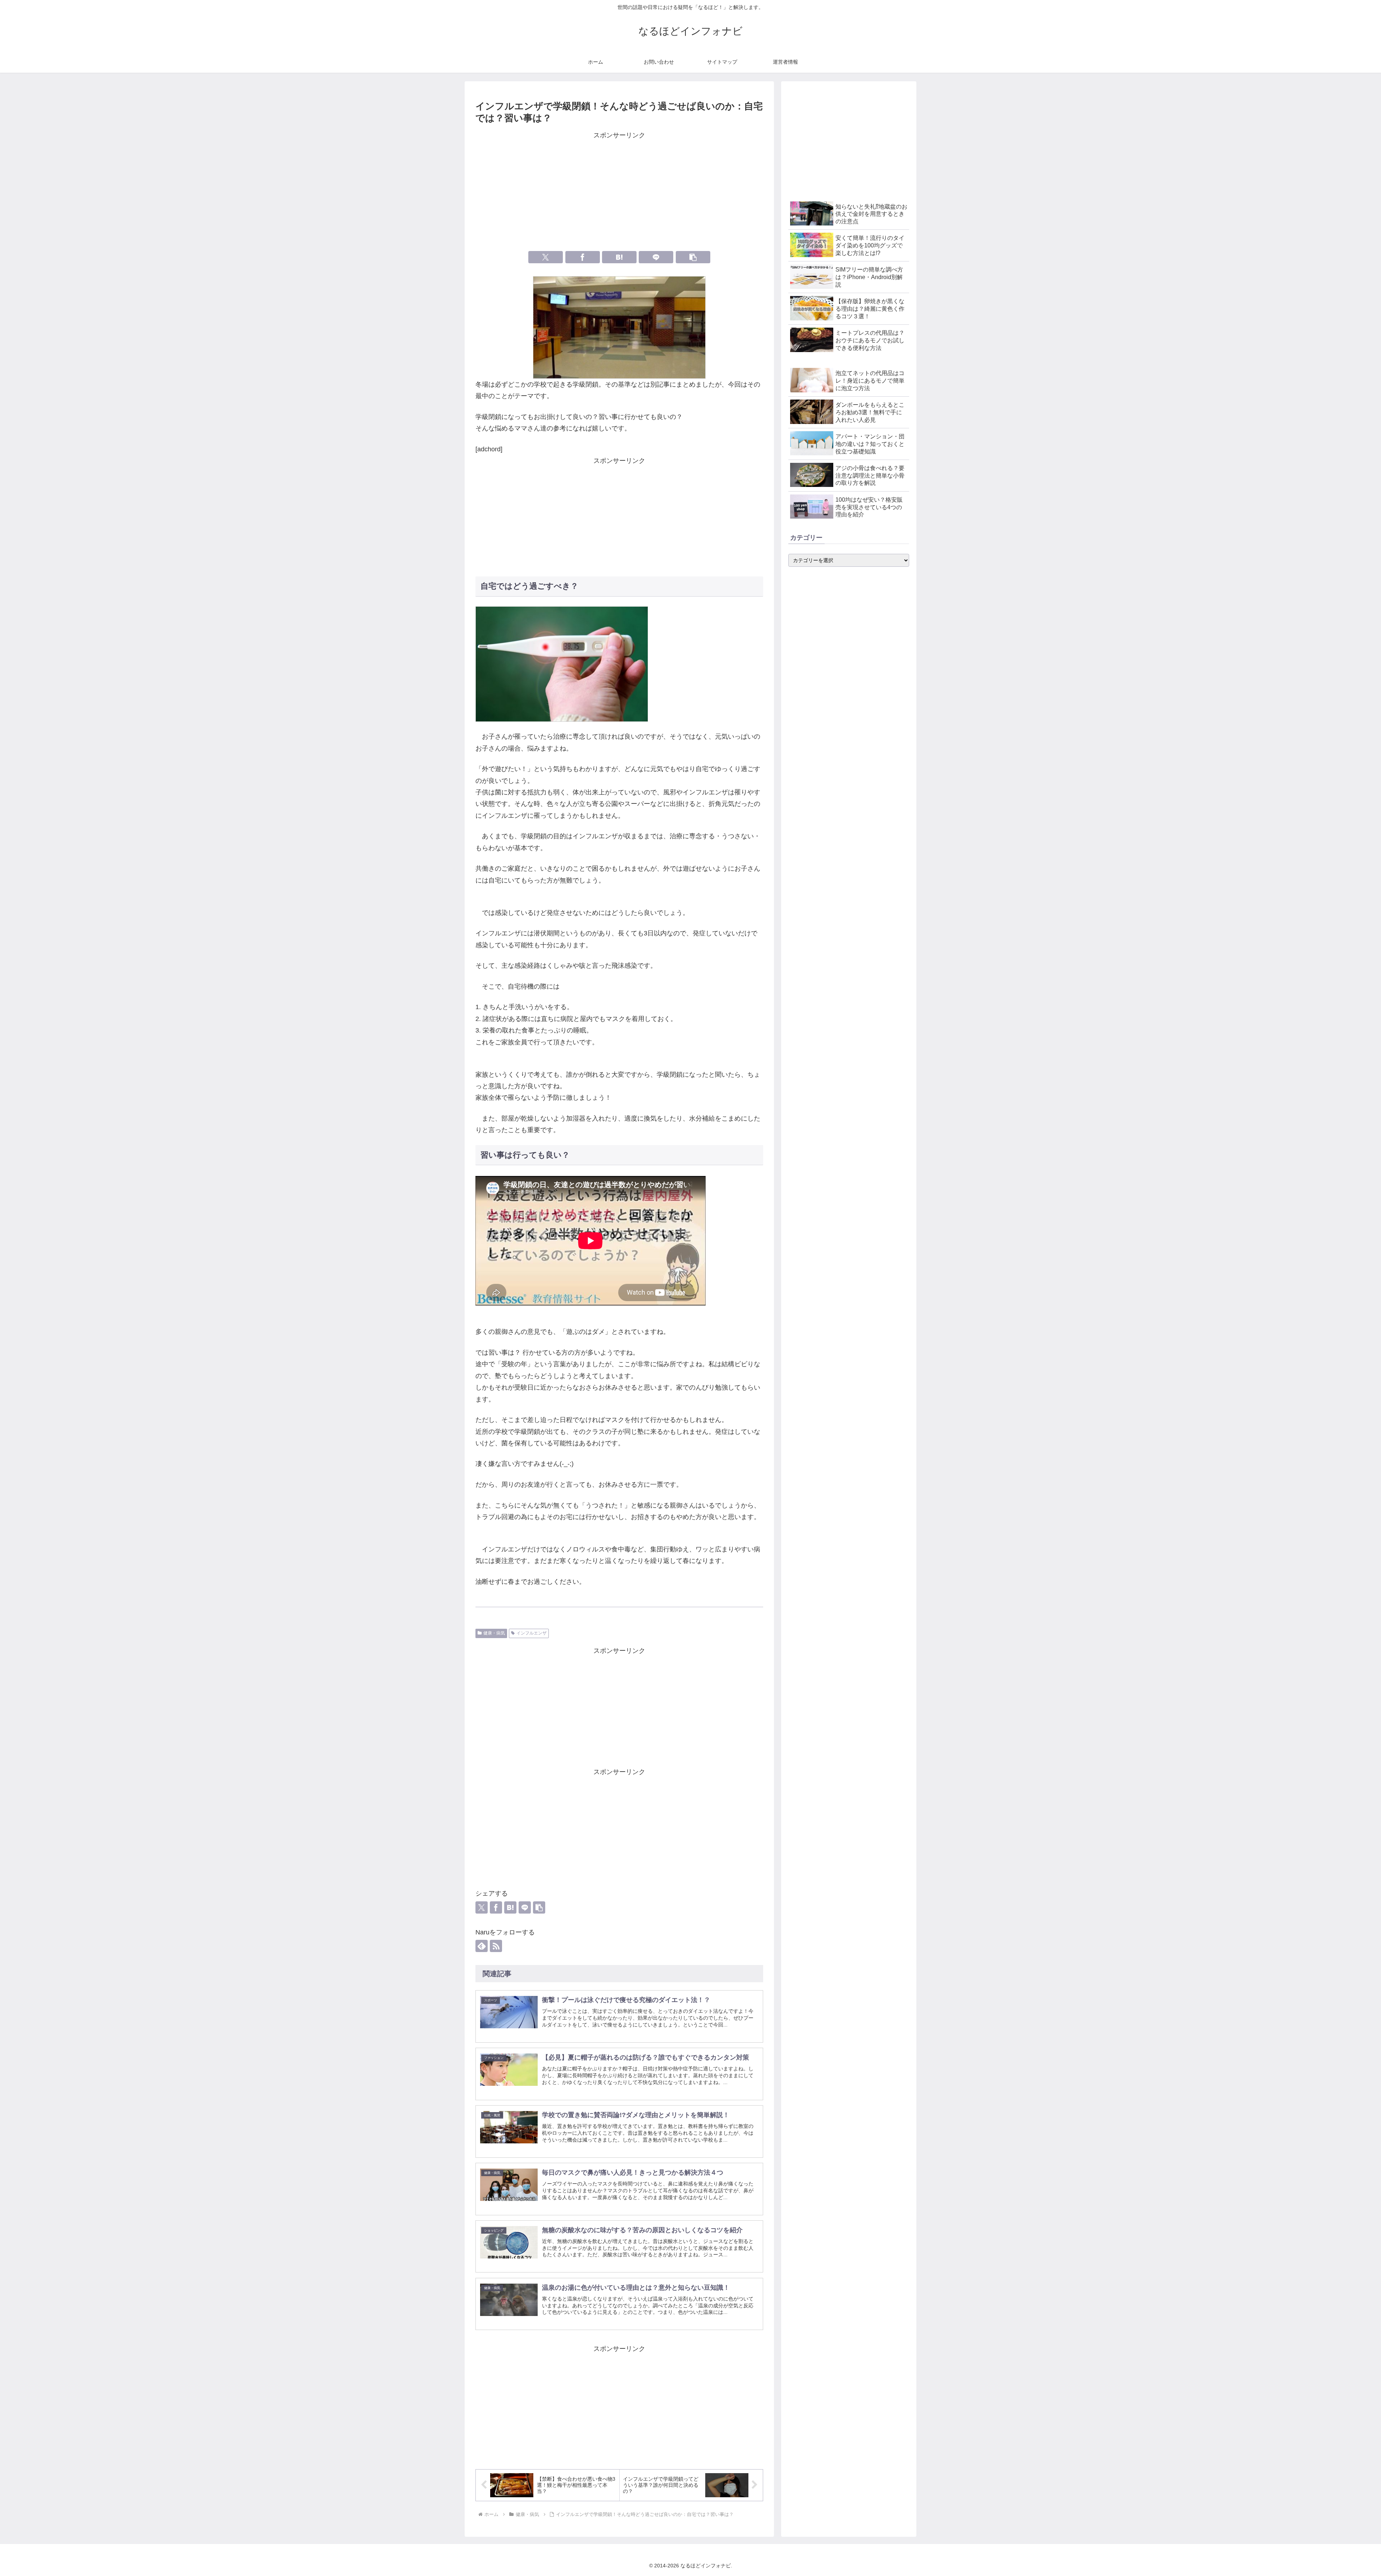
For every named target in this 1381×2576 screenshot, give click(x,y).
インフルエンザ (532, 1633)
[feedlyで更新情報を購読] (482, 1946)
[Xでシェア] (546, 257)
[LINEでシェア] (656, 257)
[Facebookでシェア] (583, 257)
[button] (693, 257)
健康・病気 (494, 1633)
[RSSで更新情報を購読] (496, 1946)
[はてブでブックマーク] (619, 257)
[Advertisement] (619, 192)
